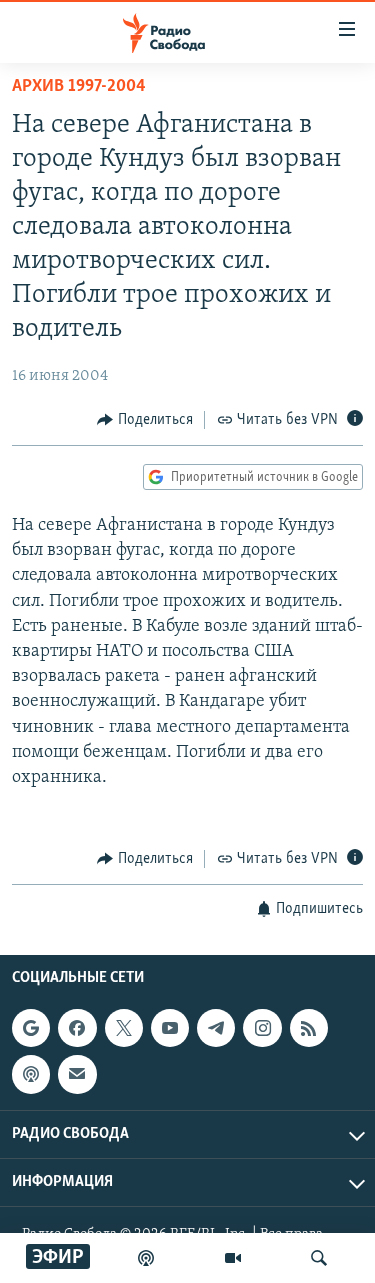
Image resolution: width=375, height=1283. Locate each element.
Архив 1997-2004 (79, 87)
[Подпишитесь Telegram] (216, 1028)
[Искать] (319, 1258)
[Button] (145, 420)
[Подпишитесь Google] (31, 1028)
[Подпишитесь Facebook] (77, 1028)
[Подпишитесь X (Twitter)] (124, 1028)
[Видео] (233, 1258)
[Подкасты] (31, 1074)
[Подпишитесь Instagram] (262, 1028)
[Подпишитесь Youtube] (170, 1028)
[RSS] (309, 1028)
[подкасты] (146, 1258)
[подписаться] (77, 1074)
